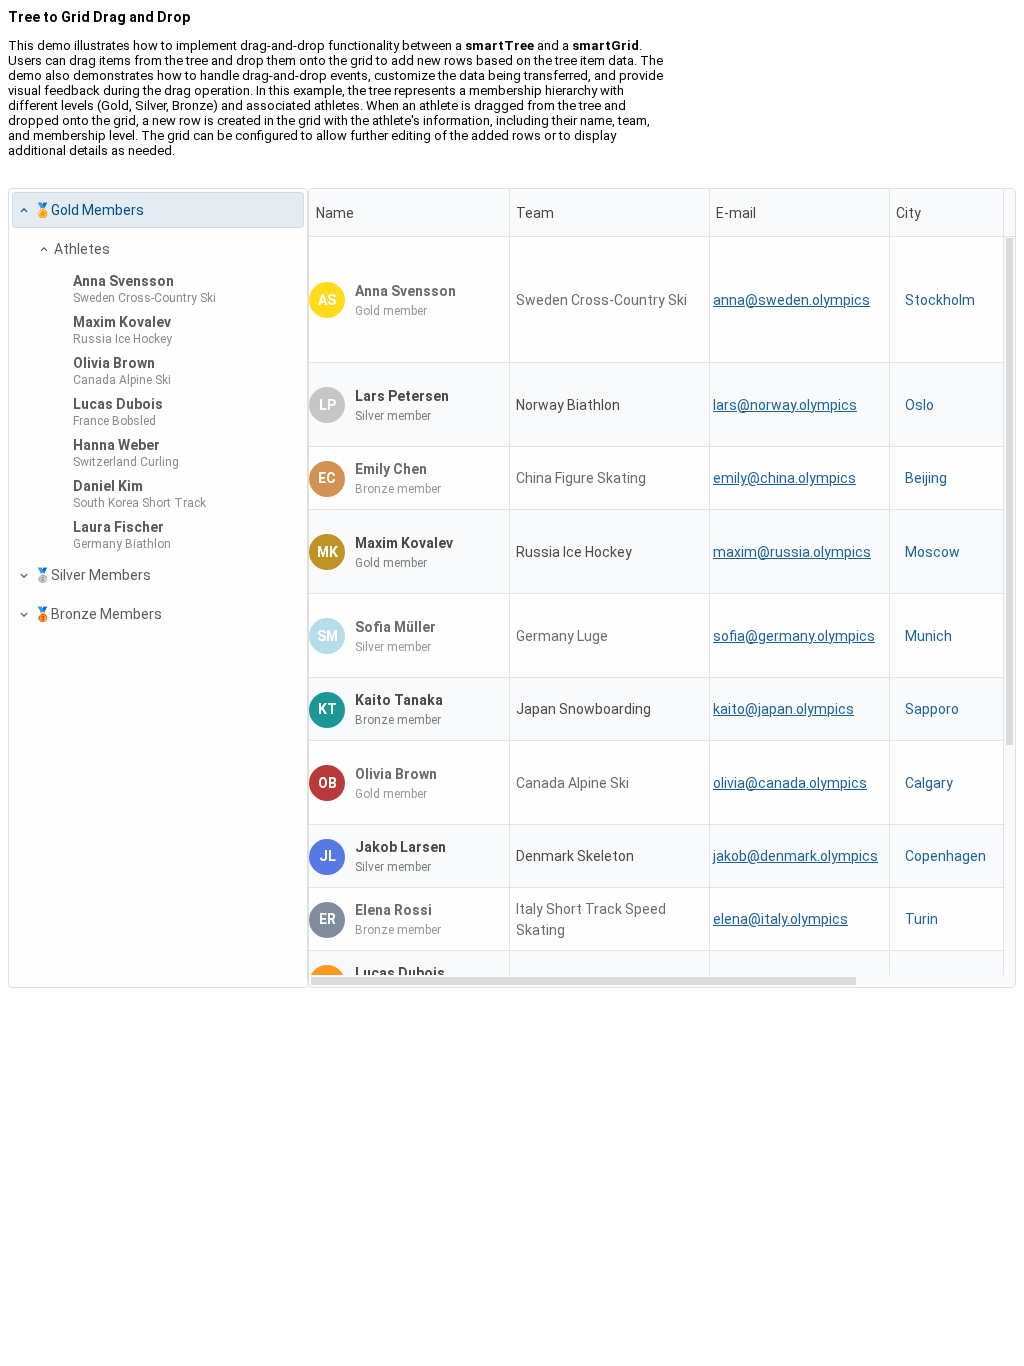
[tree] (158, 588)
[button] (23, 210)
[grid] (662, 588)
